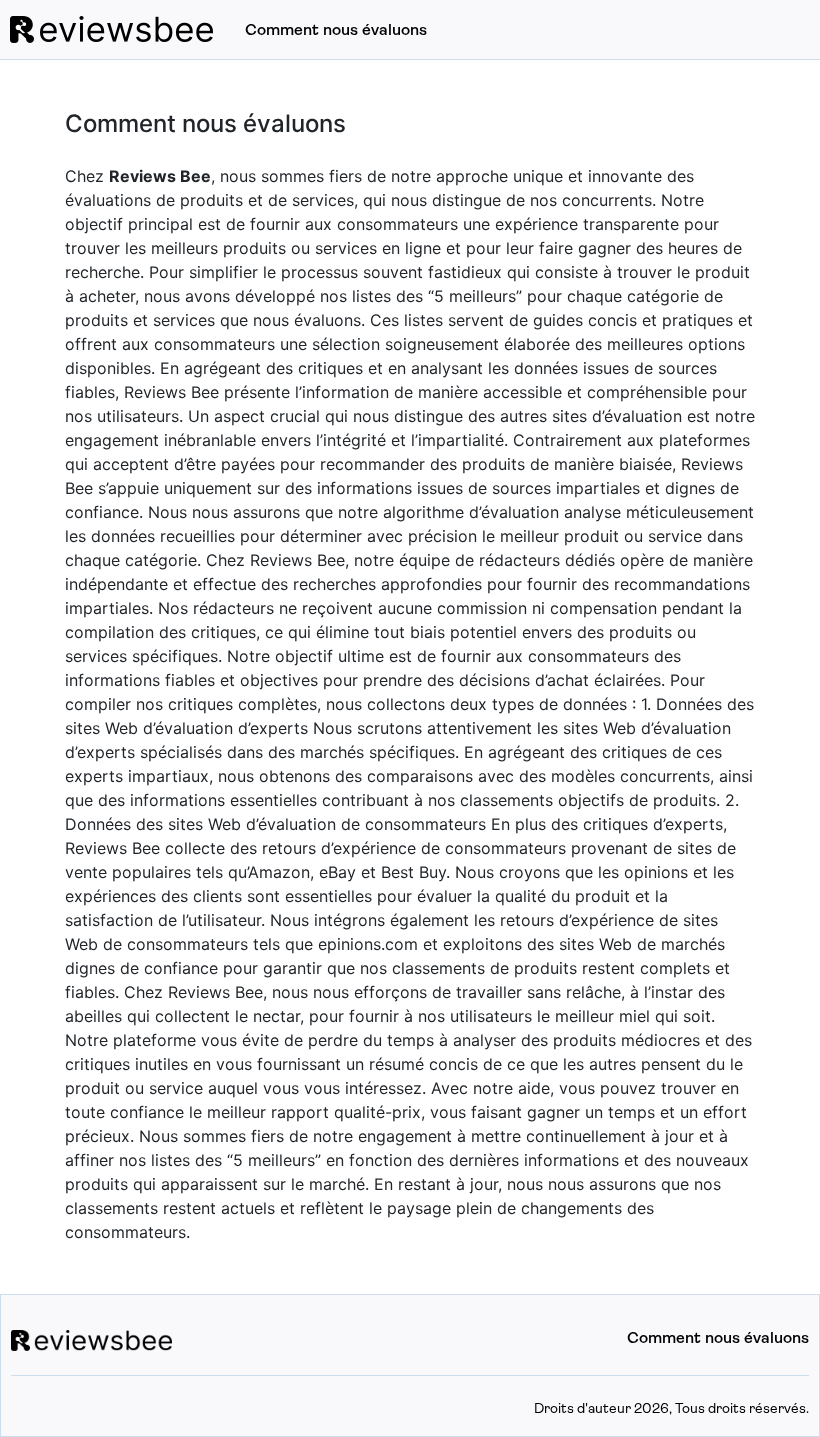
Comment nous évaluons (336, 31)
